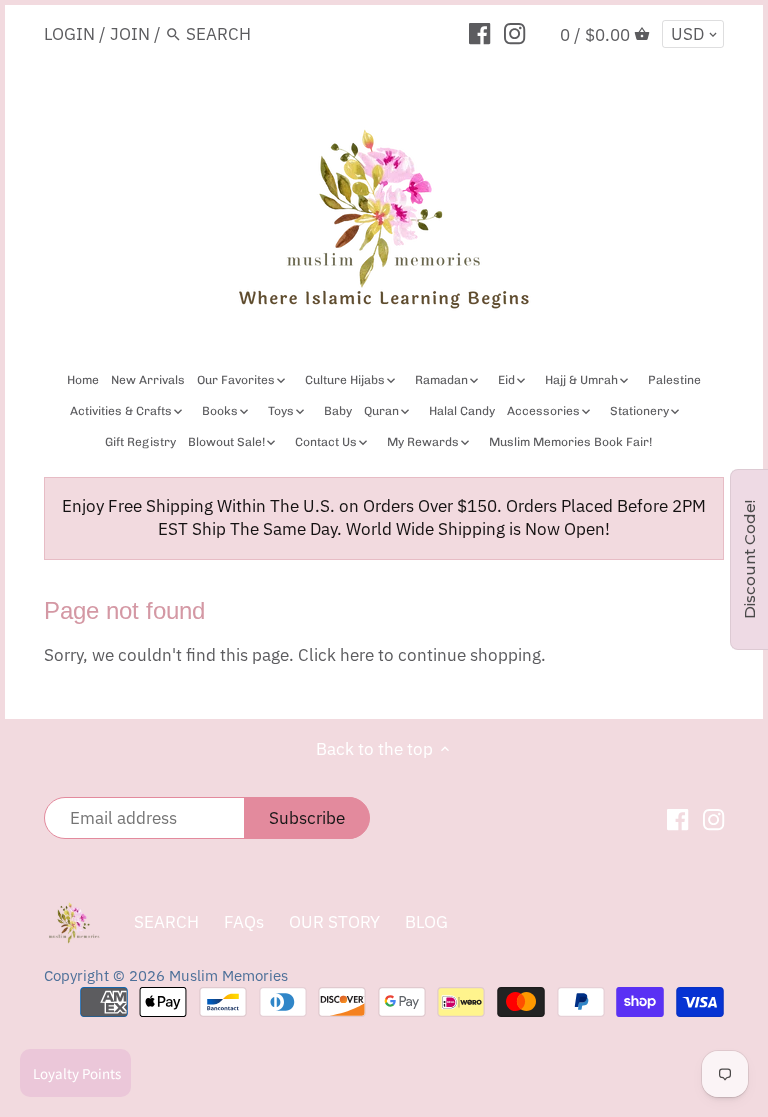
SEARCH (166, 922)
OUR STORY (334, 922)
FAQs (244, 922)
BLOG (426, 922)
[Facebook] (479, 33)
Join (130, 34)
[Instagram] (514, 33)
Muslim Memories (228, 975)
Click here (336, 655)
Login (69, 34)
